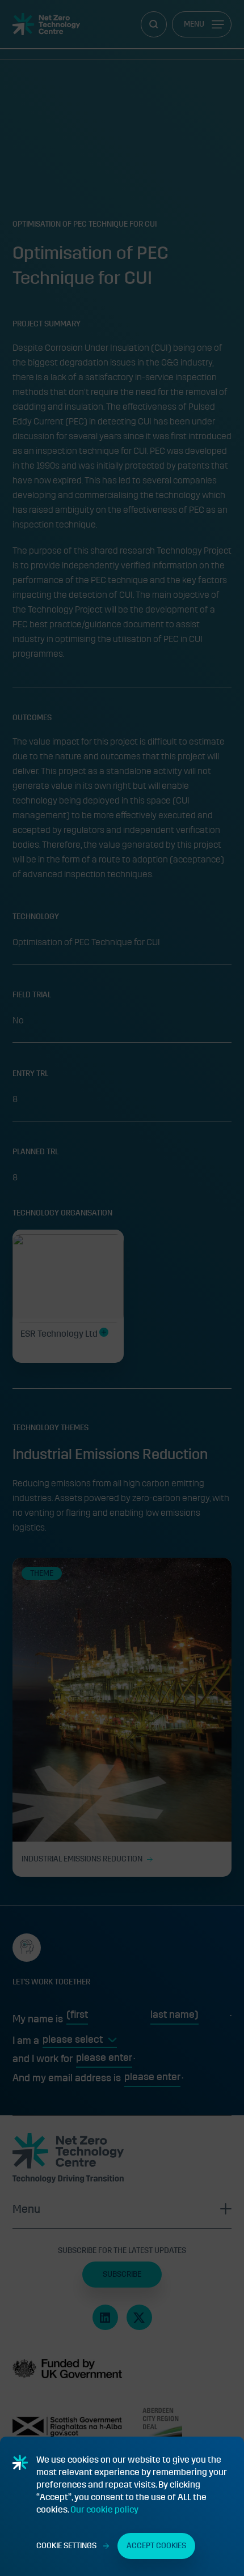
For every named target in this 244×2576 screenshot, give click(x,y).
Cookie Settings (66, 2546)
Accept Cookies (156, 2546)
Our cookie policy (104, 2509)
